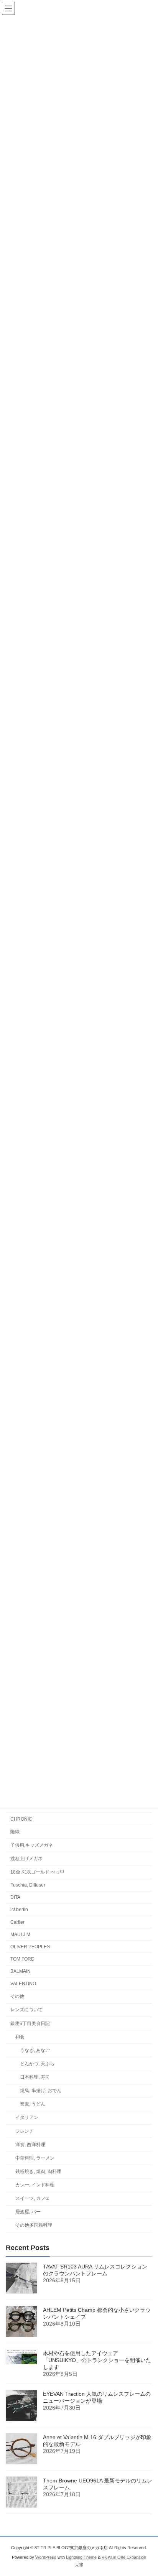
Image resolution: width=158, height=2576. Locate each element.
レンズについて (26, 2010)
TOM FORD (22, 1959)
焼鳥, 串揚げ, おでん (41, 2091)
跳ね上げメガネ (26, 1859)
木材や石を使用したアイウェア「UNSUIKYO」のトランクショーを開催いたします (97, 2360)
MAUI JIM (20, 1934)
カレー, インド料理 (35, 2185)
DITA (15, 1897)
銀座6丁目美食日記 (30, 2023)
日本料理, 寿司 (35, 2077)
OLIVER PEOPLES (30, 1947)
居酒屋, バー (28, 2212)
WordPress (46, 2557)
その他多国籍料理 (34, 2225)
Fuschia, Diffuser (28, 1885)
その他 (17, 1996)
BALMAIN (21, 1971)
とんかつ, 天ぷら (37, 2064)
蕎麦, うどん (33, 2104)
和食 (20, 2037)
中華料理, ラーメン (35, 2158)
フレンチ (25, 2131)
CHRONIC (21, 1819)
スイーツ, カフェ (33, 2198)
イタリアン (27, 2117)
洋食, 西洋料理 (30, 2145)
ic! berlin (19, 1910)
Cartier (17, 1922)
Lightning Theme (81, 2557)
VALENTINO (23, 1984)
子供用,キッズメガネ (32, 1845)
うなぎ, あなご (35, 2050)
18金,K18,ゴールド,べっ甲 (37, 1872)
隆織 (15, 1832)
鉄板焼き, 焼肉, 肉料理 (38, 2171)
